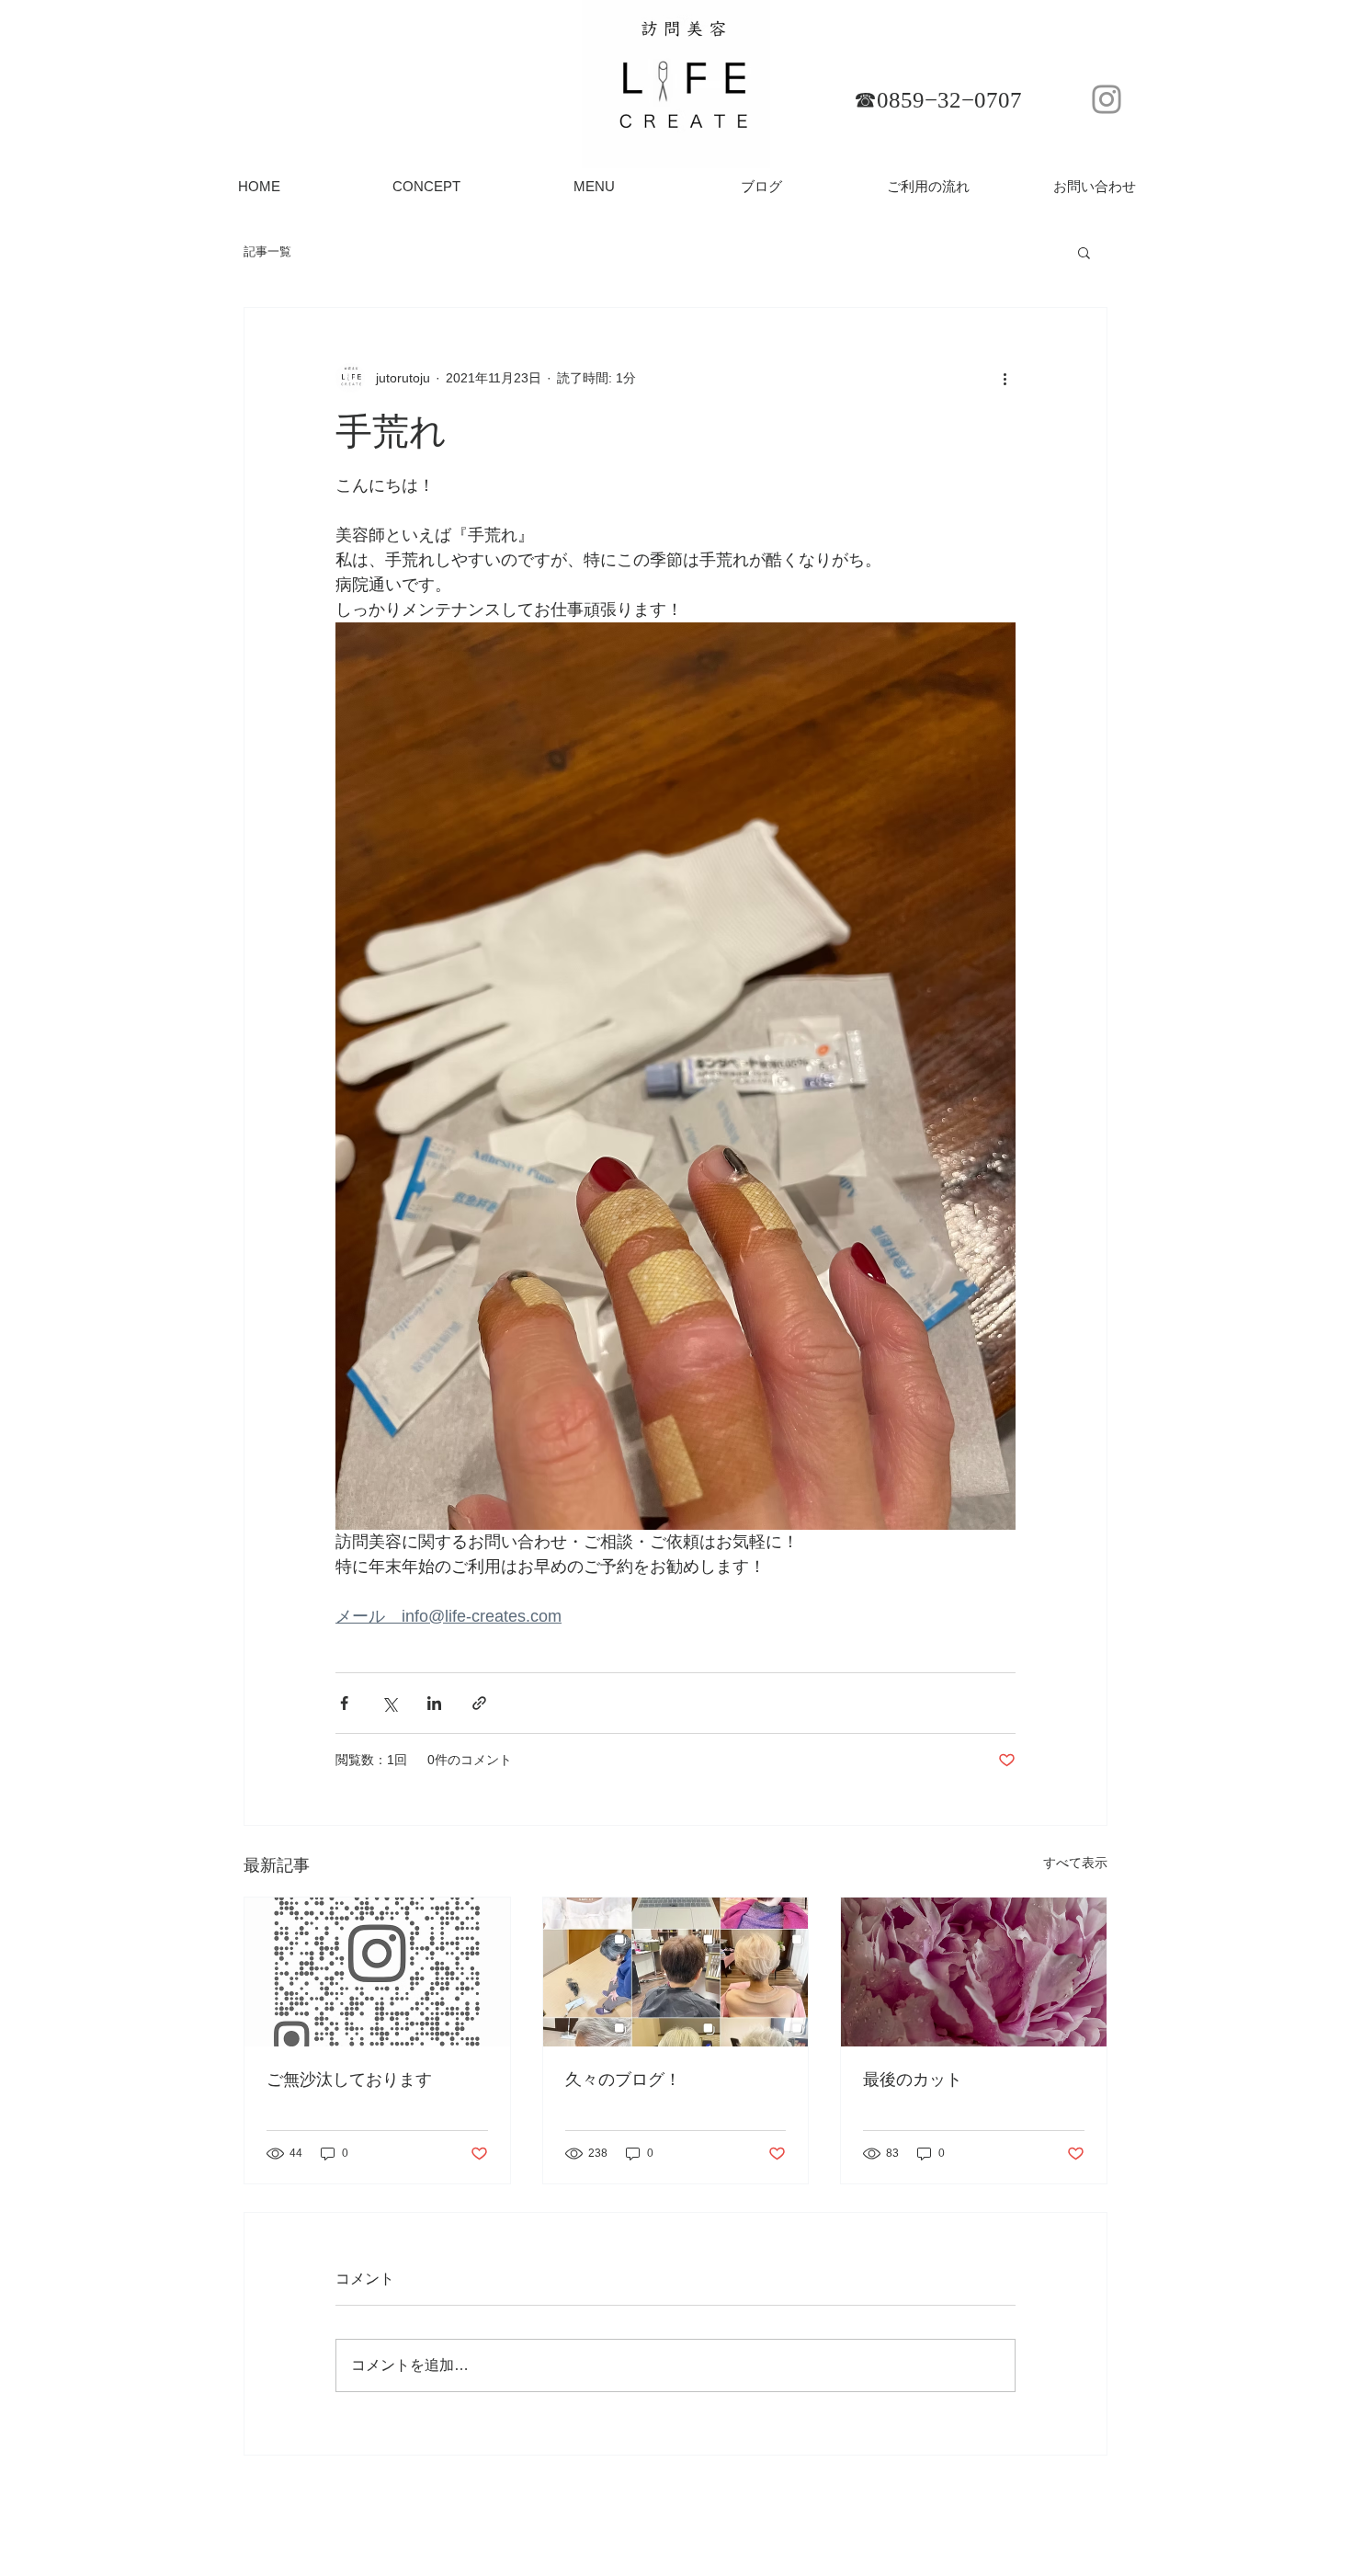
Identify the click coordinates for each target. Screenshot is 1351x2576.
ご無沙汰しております (349, 2080)
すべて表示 (1075, 1863)
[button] (1084, 252)
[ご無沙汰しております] (377, 1972)
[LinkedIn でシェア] (434, 1703)
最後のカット (913, 2080)
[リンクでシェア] (479, 1703)
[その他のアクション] (1005, 378)
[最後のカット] (974, 1972)
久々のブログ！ (623, 2080)
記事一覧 (267, 251)
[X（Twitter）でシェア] (389, 1703)
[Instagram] (1107, 99)
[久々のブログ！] (676, 1972)
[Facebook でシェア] (344, 1703)
